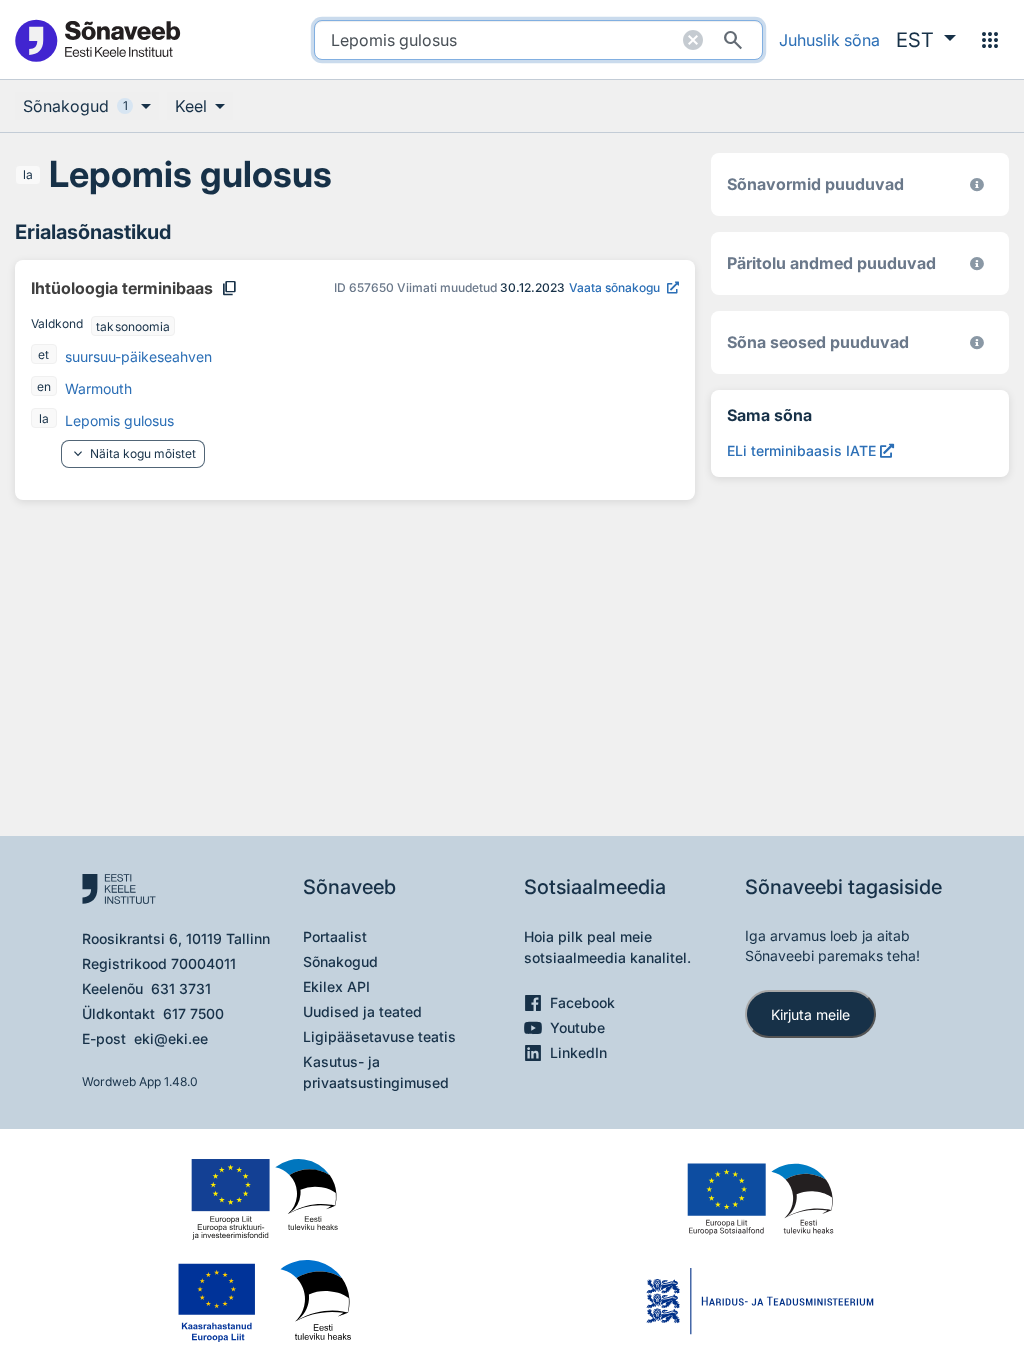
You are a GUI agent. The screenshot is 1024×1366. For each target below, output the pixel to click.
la (28, 174)
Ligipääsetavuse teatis (379, 1036)
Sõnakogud (340, 961)
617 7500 (193, 1013)
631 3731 (181, 988)
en (44, 386)
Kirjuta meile (810, 1014)
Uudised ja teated (362, 1011)
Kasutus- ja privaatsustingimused (376, 1072)
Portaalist (335, 936)
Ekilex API (336, 986)
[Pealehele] (97, 39)
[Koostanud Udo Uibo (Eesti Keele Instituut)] (977, 263)
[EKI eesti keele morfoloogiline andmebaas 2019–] (977, 184)
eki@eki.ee (171, 1038)
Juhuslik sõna (829, 40)
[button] (926, 40)
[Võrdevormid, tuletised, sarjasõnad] (977, 342)
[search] (538, 40)
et (43, 354)
